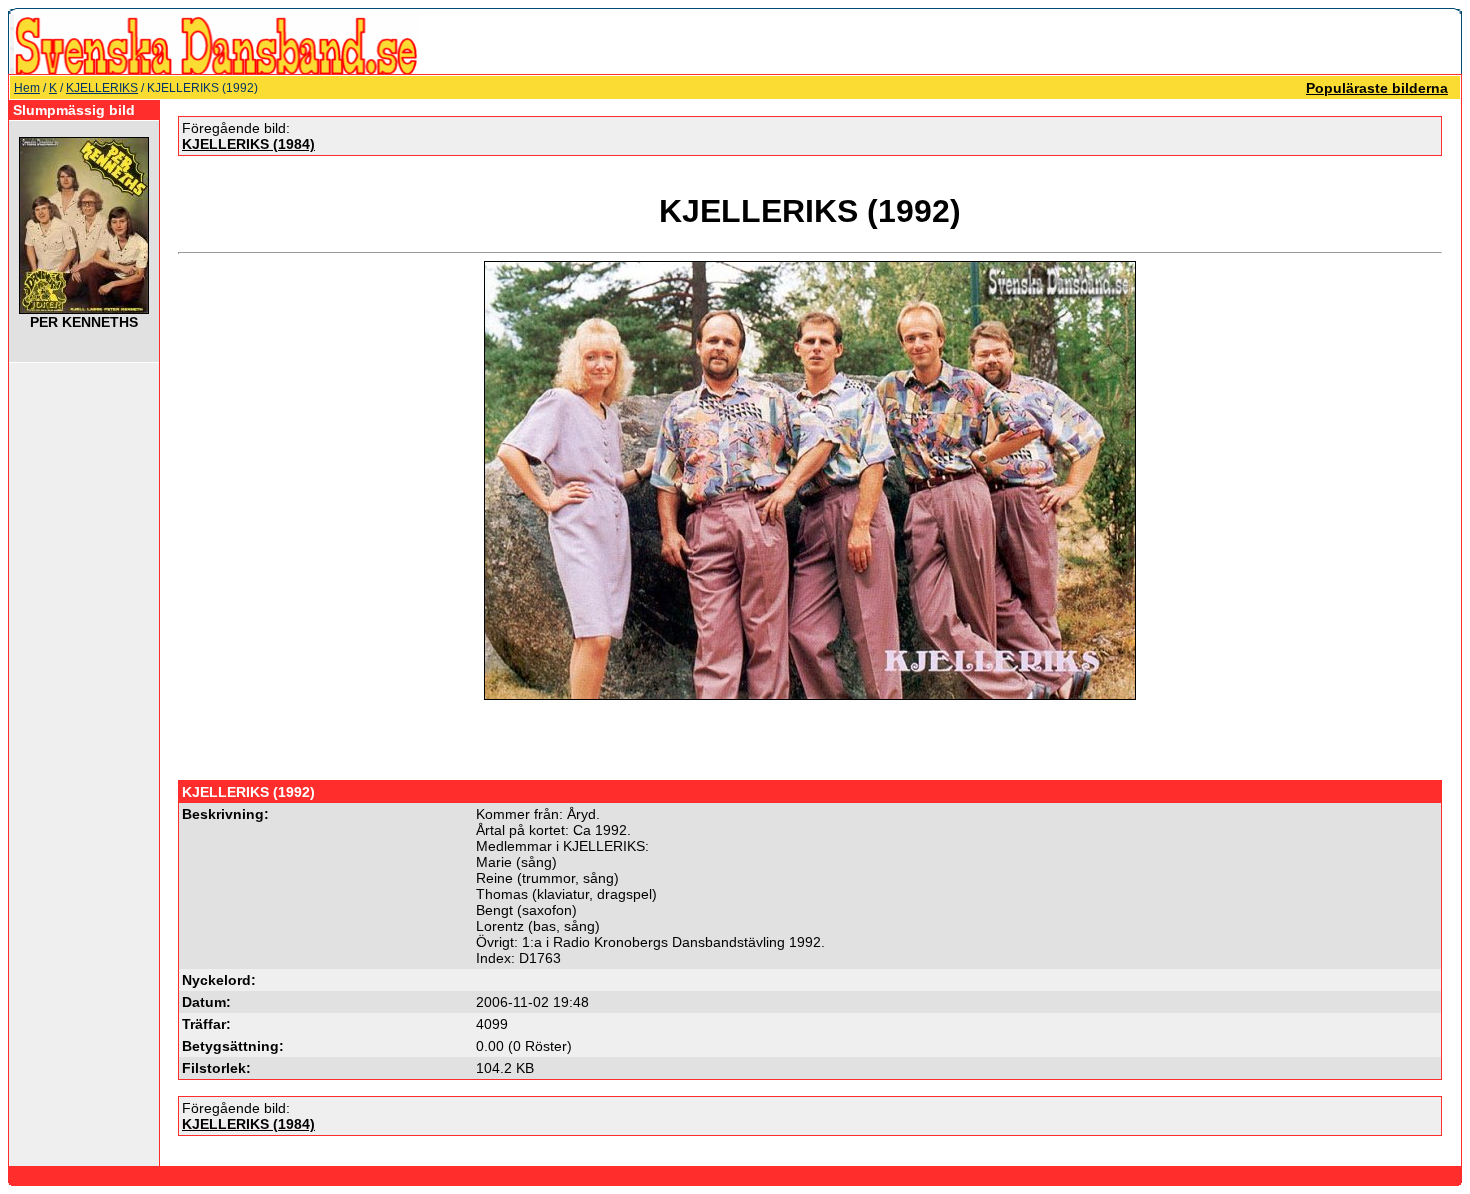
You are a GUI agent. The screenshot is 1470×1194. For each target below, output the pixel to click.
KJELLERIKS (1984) (248, 144)
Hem (27, 88)
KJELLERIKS (102, 88)
